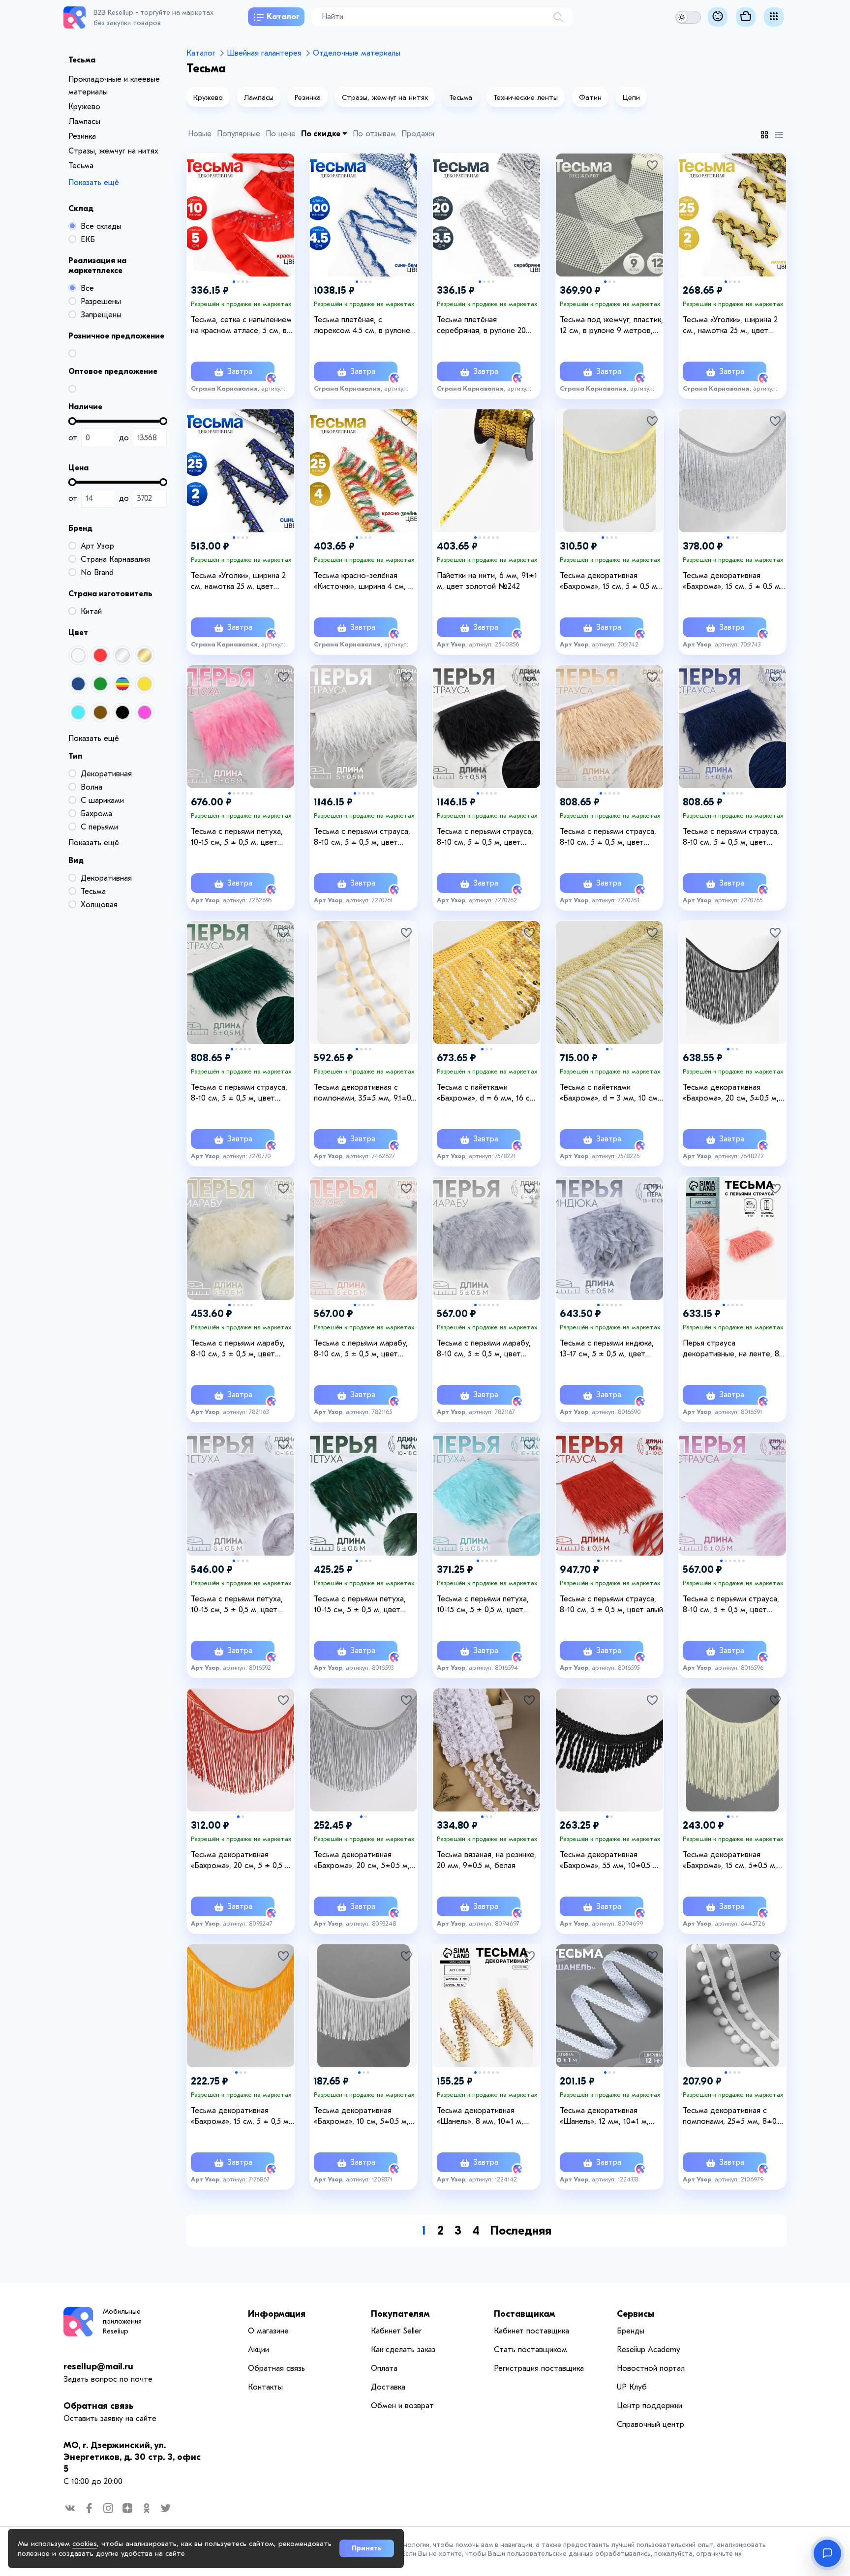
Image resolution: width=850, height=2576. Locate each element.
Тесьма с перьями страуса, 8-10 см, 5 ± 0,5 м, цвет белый (362, 837)
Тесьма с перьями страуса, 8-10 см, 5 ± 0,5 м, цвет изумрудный (239, 1093)
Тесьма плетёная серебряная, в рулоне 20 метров (481, 326)
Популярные (239, 134)
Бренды (631, 2331)
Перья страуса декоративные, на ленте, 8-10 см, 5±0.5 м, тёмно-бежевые (733, 1349)
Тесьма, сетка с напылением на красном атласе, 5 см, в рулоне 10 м (241, 326)
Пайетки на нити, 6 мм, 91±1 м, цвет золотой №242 (487, 581)
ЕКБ (88, 240)
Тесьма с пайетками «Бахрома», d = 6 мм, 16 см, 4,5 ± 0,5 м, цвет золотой (487, 1093)
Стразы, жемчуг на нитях (113, 151)
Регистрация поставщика (539, 2368)
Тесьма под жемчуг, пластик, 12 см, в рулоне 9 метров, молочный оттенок (611, 326)
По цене (281, 134)
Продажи (418, 134)
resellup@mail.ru (98, 2367)
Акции (258, 2350)
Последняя (521, 2231)
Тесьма (81, 166)
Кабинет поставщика (531, 2331)
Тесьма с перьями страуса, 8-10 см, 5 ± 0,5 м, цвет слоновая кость (608, 837)
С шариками (102, 800)
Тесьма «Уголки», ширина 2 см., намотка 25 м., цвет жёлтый (730, 326)
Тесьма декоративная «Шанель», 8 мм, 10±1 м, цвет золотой (480, 2116)
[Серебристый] (122, 655)
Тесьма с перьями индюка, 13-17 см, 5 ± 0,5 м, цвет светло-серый (607, 1349)
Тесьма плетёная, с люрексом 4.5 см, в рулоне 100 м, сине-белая (362, 326)
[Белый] (78, 655)
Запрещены (101, 315)
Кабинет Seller (396, 2331)
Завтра (239, 371)
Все (87, 288)
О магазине (268, 2331)
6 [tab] (498, 537)
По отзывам (374, 134)
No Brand (97, 573)
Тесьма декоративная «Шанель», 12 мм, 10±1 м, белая (604, 2116)
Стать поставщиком (531, 2350)
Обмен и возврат (402, 2406)
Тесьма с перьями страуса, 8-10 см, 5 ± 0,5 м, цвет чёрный (485, 837)
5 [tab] (493, 537)
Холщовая (99, 905)
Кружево (84, 107)
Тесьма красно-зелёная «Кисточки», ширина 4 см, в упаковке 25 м (363, 582)
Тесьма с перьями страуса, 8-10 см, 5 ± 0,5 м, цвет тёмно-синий (731, 837)
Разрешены (101, 302)
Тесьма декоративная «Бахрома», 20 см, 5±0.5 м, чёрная (731, 1093)
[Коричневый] (100, 712)
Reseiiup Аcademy (649, 2350)
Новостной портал (651, 2368)
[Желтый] (145, 684)
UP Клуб (632, 2387)
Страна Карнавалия (115, 559)
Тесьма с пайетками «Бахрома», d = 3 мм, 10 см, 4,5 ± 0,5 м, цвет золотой (610, 1093)
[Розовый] (145, 712)
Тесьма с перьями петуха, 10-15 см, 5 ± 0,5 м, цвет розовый (237, 837)
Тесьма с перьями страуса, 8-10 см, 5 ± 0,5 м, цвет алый (611, 1604)
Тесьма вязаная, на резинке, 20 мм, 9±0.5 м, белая (486, 1860)
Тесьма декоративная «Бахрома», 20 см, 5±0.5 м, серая (362, 1861)
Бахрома (96, 814)
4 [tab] (247, 282)
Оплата (384, 2368)
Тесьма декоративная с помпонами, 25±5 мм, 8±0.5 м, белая (732, 2116)
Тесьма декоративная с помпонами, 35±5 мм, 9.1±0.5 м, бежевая (365, 1093)
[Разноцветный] (122, 684)
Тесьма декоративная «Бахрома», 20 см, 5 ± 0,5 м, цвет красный (242, 1861)
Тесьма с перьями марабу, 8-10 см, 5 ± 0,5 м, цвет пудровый (361, 1349)
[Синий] (78, 684)
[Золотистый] (145, 655)
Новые (200, 134)
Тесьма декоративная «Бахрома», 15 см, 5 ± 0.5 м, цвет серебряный (732, 582)
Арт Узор (97, 546)
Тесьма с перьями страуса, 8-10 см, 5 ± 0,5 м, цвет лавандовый (731, 1605)
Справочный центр (651, 2424)
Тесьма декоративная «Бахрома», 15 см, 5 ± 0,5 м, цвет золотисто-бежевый (241, 2116)
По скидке (322, 134)
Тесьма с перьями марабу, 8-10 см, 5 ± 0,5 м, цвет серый (484, 1349)
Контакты (265, 2387)
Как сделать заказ (403, 2350)
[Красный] (100, 655)
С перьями (99, 827)
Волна (91, 787)
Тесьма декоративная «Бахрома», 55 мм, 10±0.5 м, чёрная (610, 1861)
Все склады (101, 226)
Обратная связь (98, 2406)
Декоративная (106, 774)
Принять (367, 2548)
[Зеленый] (100, 684)
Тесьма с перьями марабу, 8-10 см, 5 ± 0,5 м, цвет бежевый (238, 1349)
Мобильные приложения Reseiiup (122, 2321)
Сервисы (636, 2314)
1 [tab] (234, 282)
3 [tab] (243, 282)
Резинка (82, 136)
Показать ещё (94, 183)
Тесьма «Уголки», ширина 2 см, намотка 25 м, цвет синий (238, 582)
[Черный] (122, 712)
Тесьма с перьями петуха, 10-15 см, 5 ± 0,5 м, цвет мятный (483, 1605)
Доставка (388, 2387)
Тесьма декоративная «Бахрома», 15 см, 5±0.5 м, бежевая (730, 1861)
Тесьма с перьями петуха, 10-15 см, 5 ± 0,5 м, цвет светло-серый (237, 1605)
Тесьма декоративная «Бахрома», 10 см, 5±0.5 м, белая (361, 2116)
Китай (91, 612)
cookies (85, 2544)
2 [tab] (238, 282)
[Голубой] (78, 712)
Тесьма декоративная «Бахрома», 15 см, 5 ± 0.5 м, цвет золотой (609, 582)
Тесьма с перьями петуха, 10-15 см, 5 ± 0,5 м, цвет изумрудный (360, 1605)
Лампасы (84, 122)
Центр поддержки (650, 2406)
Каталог (283, 17)
